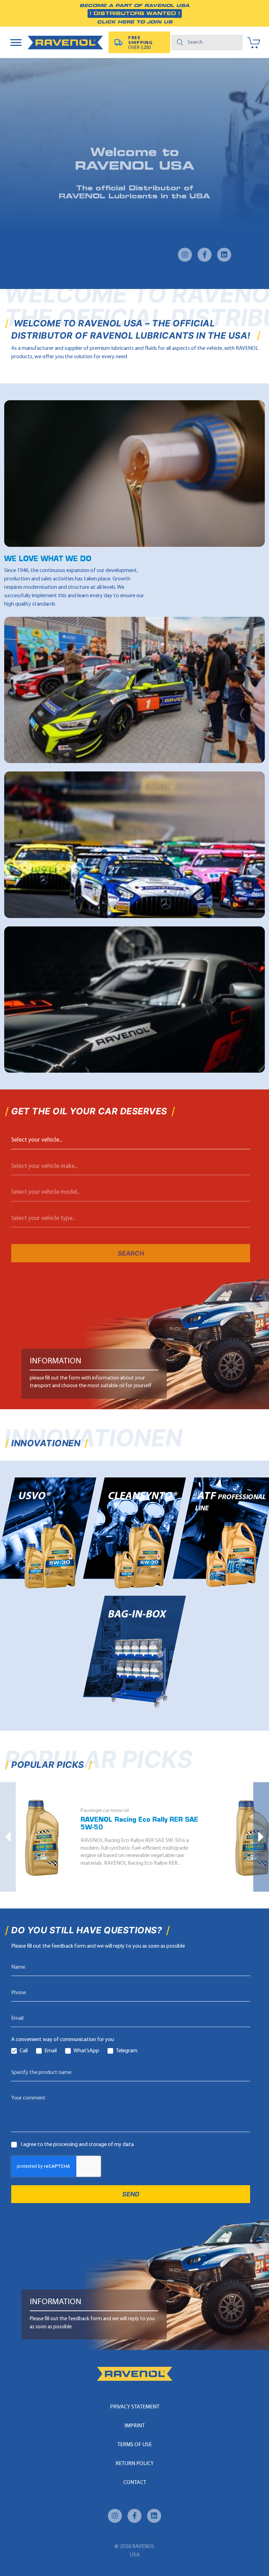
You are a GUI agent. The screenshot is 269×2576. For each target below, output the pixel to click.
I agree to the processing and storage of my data (77, 2145)
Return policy (135, 2464)
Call (24, 2051)
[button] (8, 1837)
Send (131, 2194)
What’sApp (86, 2051)
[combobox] (131, 1140)
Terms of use (134, 2445)
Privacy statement (135, 2407)
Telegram (127, 2051)
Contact (135, 2483)
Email (51, 2051)
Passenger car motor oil (105, 1811)
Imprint (134, 2426)
